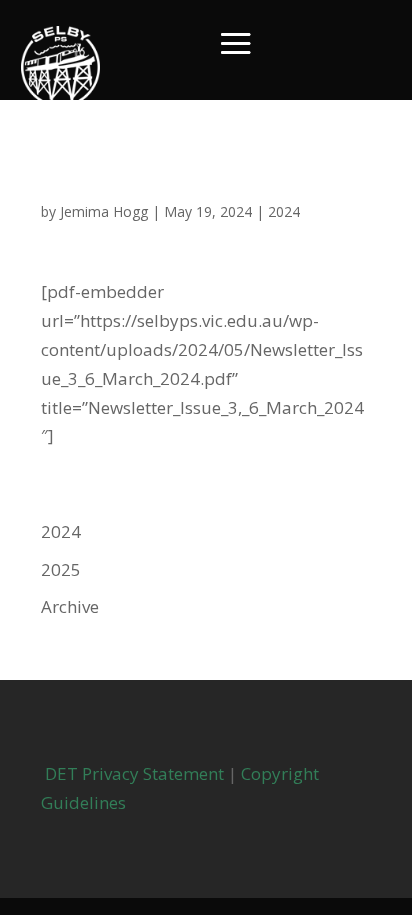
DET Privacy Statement (132, 773)
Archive (70, 606)
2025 (61, 569)
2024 (284, 211)
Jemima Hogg (104, 211)
